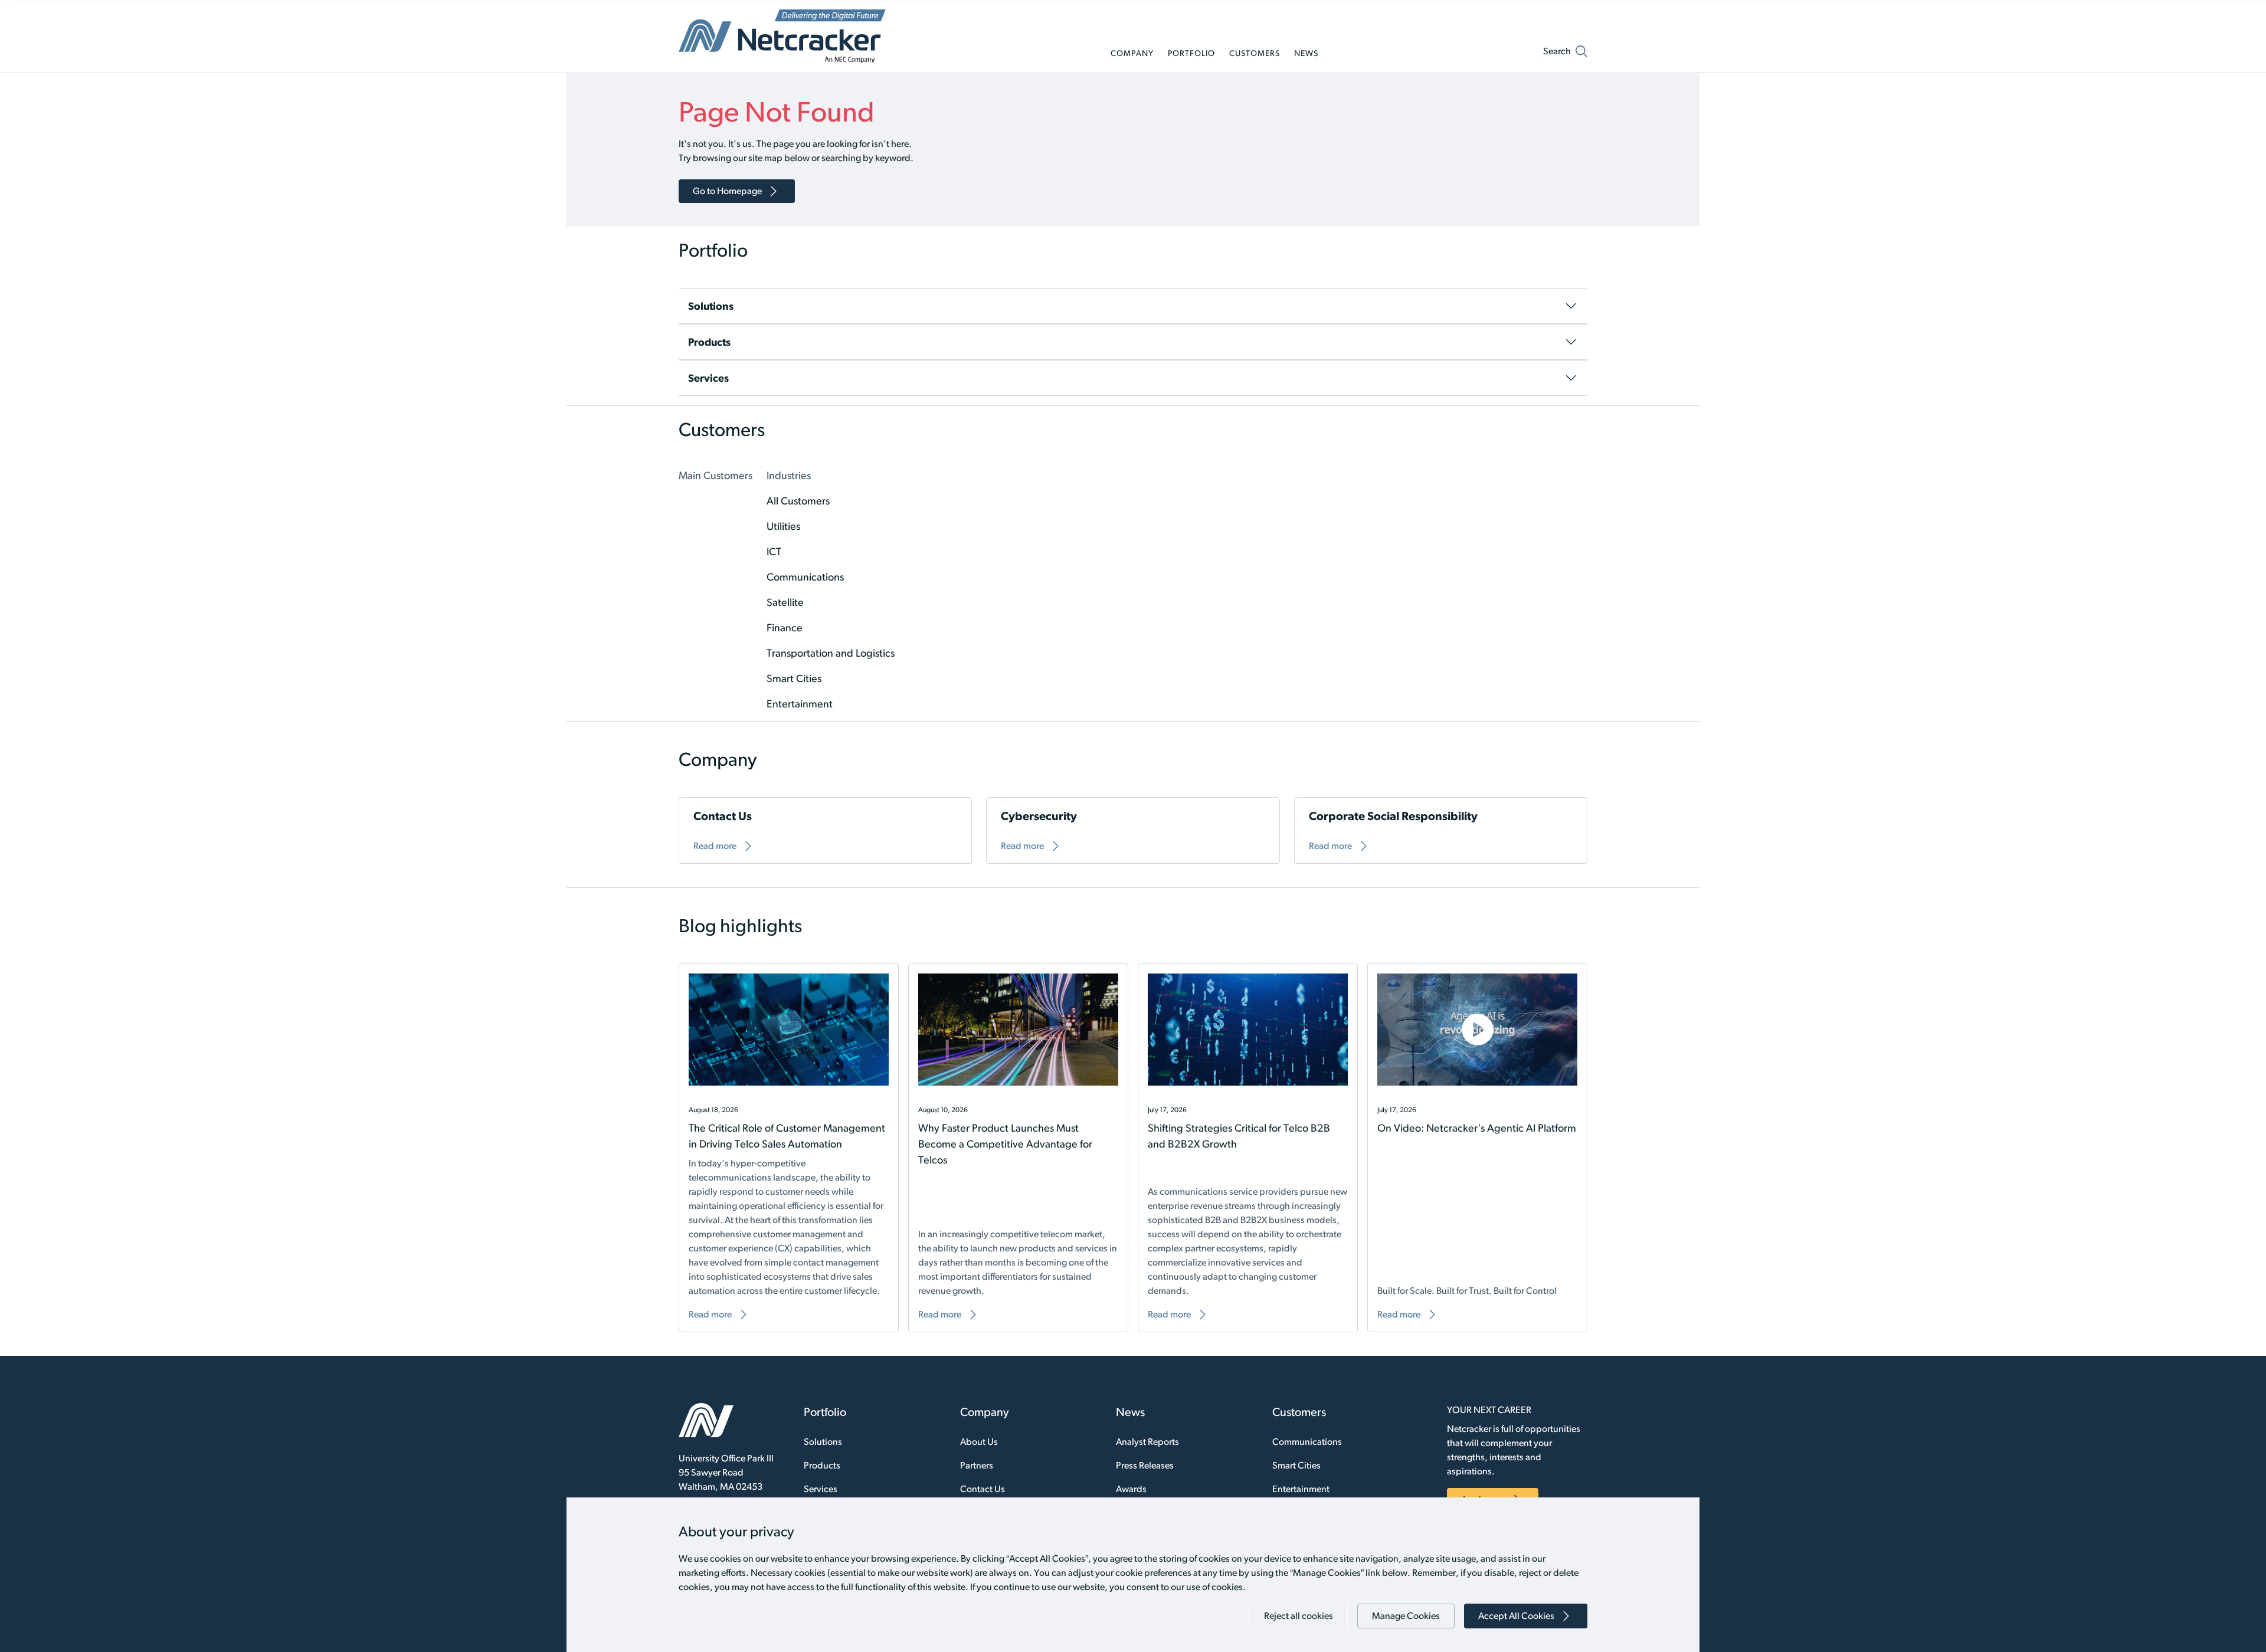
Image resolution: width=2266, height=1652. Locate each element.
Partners (977, 1465)
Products (822, 1465)
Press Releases (1145, 1465)
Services (821, 1489)
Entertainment (1301, 1489)
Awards (1131, 1489)
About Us (979, 1442)
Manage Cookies (1406, 1616)
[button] (1565, 54)
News (1130, 1412)
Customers (1299, 1412)
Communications (1307, 1442)
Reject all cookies (1299, 1616)
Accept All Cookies (1516, 1616)
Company (985, 1412)
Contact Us (983, 1489)
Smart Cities (1296, 1465)
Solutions (823, 1442)
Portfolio (825, 1412)
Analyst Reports (1147, 1442)
